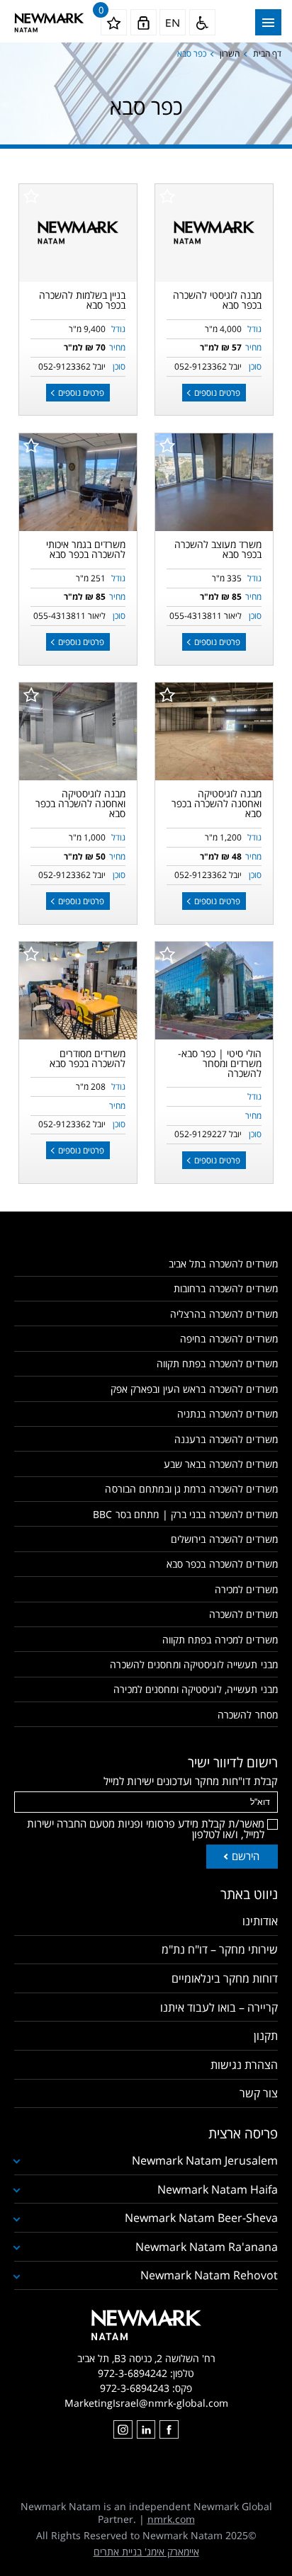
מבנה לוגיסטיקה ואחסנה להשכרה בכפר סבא (217, 803)
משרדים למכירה (246, 1589)
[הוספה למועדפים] (168, 196)
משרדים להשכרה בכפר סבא (222, 1564)
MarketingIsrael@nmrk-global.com (146, 2403)
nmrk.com (171, 2519)
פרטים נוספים (216, 393)
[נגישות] (202, 22)
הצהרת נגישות (244, 2065)
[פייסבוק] (169, 2429)
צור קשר (259, 2093)
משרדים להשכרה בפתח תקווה (217, 1363)
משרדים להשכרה (243, 1614)
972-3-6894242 (133, 2373)
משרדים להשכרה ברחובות (226, 1288)
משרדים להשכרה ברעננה (226, 1439)
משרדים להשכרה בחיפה (229, 1339)
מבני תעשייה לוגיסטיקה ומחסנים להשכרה (194, 1664)
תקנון (266, 2036)
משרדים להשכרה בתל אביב (223, 1264)
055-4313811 (196, 616)
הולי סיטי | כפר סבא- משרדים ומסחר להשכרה (220, 1063)
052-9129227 (201, 1134)
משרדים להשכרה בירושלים (224, 1539)
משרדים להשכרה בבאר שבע (221, 1464)
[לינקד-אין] (146, 2429)
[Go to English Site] (173, 22)
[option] (214, 482)
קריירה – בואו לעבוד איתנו (219, 2007)
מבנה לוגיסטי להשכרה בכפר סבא (217, 300)
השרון (230, 53)
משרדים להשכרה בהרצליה (224, 1314)
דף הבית (267, 53)
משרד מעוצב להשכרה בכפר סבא (218, 549)
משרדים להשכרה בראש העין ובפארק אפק (194, 1389)
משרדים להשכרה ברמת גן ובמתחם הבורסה (191, 1489)
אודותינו (260, 1921)
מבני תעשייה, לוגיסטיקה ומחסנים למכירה (196, 1689)
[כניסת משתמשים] (144, 22)
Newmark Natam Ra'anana (207, 2247)
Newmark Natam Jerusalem (205, 2160)
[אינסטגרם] (123, 2429)
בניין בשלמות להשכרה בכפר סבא (82, 300)
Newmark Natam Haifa (218, 2189)
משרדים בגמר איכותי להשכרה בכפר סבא (86, 549)
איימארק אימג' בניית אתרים (146, 2552)
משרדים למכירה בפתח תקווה (220, 1640)
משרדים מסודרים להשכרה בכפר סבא (88, 1058)
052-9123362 (201, 366)
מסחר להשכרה (248, 1715)
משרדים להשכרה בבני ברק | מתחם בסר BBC (185, 1514)
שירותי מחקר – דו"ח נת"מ (220, 1949)
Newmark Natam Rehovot (209, 2275)
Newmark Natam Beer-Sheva (201, 2218)
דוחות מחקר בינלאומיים (225, 1978)
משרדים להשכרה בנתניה (228, 1414)
